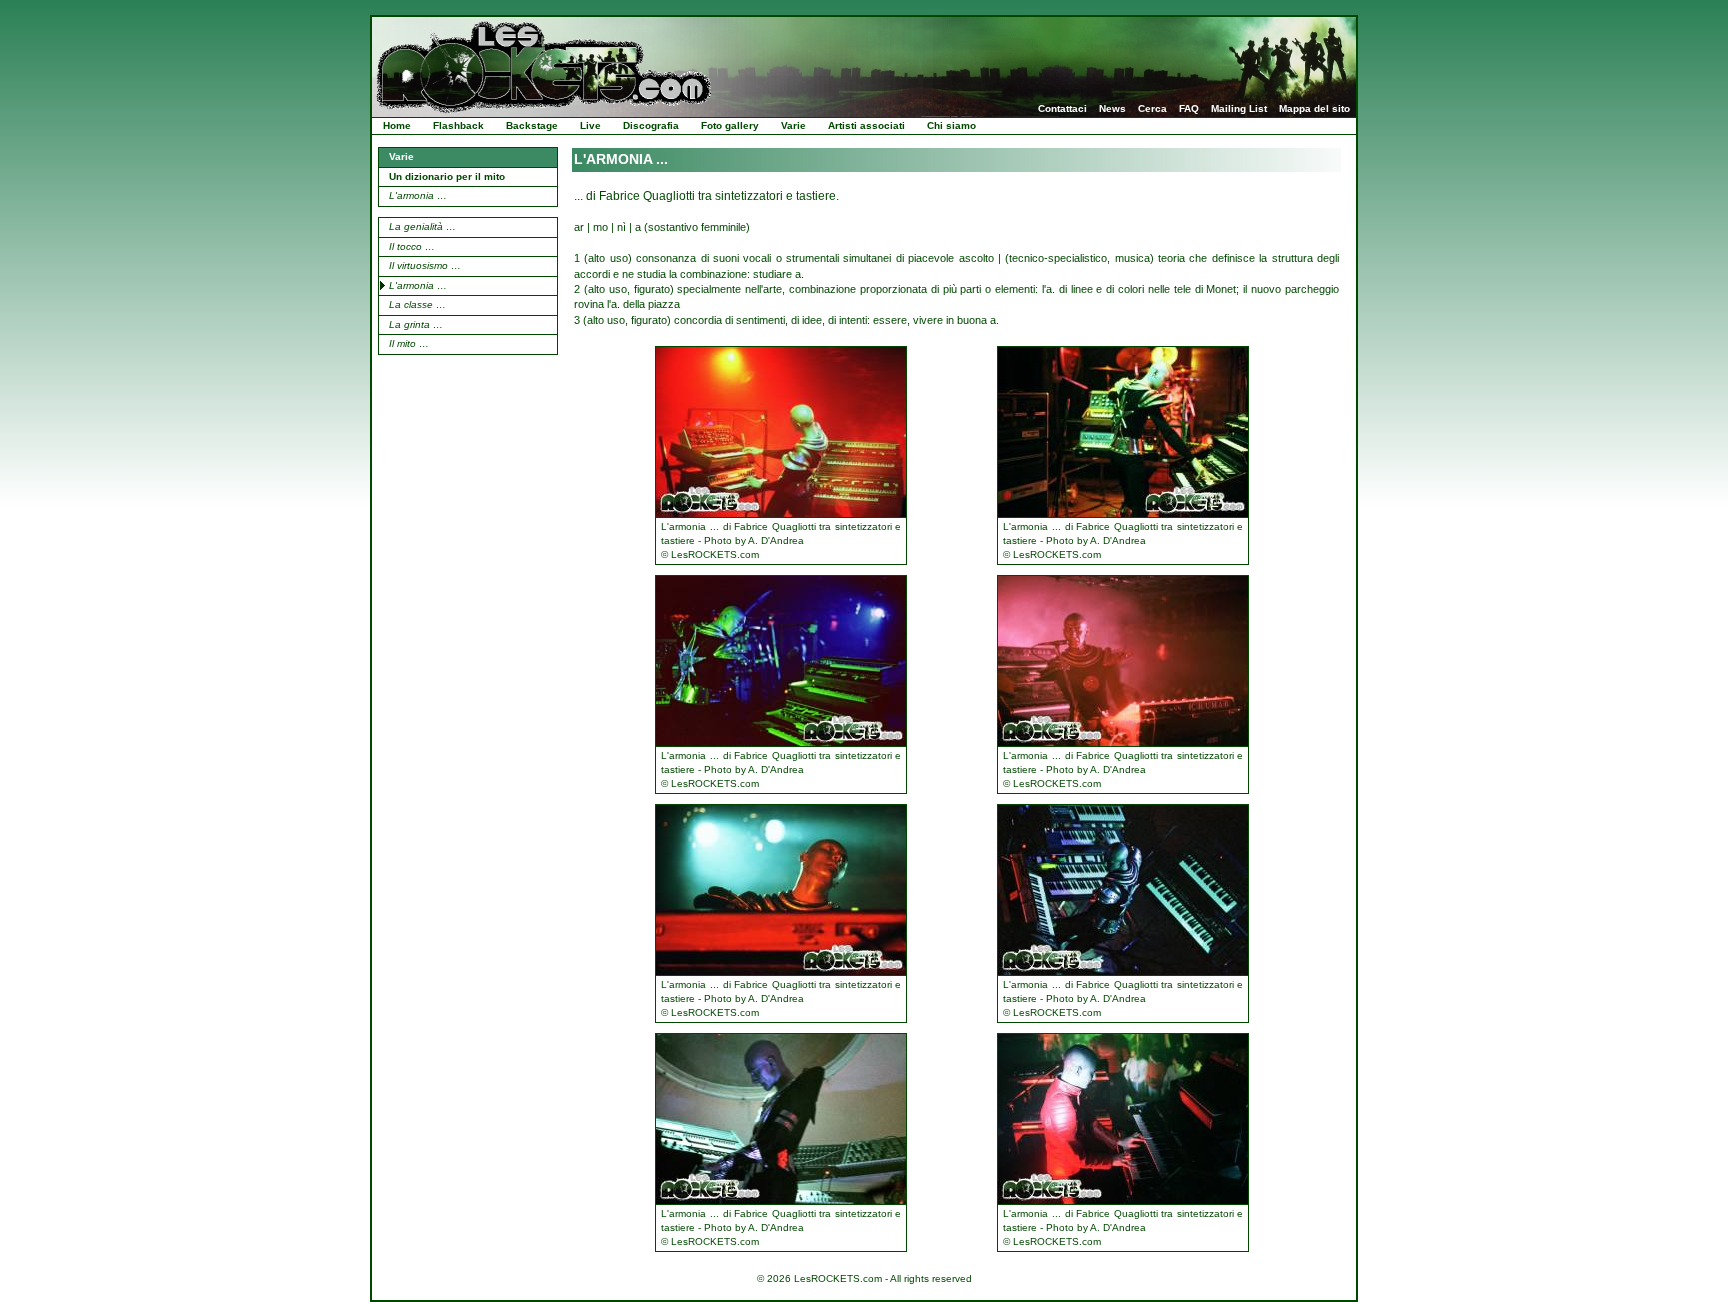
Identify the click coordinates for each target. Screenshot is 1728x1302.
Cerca (1152, 109)
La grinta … (416, 324)
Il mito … (409, 343)
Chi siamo (951, 125)
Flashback (458, 125)
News (1112, 109)
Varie (793, 125)
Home (397, 125)
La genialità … (422, 226)
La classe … (417, 304)
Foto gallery (730, 125)
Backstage (532, 125)
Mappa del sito (1314, 109)
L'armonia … (418, 195)
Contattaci (1062, 109)
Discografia (651, 125)
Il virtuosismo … (425, 265)
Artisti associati (866, 125)
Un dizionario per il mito (447, 176)
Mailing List (1239, 109)
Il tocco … (412, 246)
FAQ (1189, 109)
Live (590, 125)
